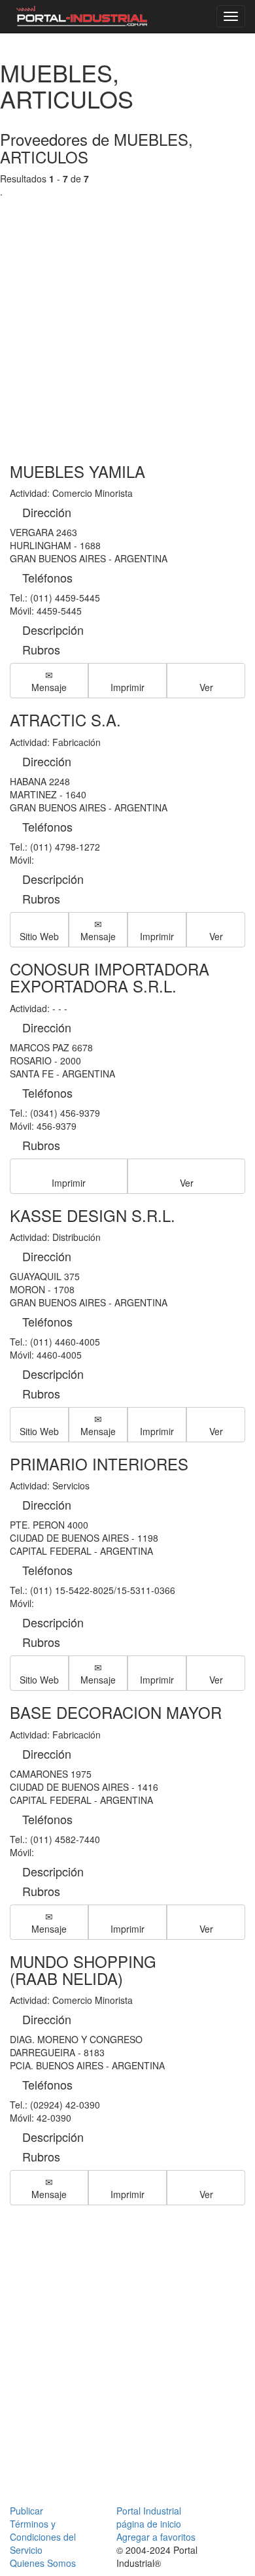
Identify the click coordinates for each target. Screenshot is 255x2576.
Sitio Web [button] (39, 936)
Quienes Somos (43, 2563)
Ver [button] (206, 687)
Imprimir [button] (127, 687)
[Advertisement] (127, 317)
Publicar (26, 2511)
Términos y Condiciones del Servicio (43, 2537)
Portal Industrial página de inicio (149, 2517)
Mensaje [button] (49, 687)
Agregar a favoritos (156, 2537)
